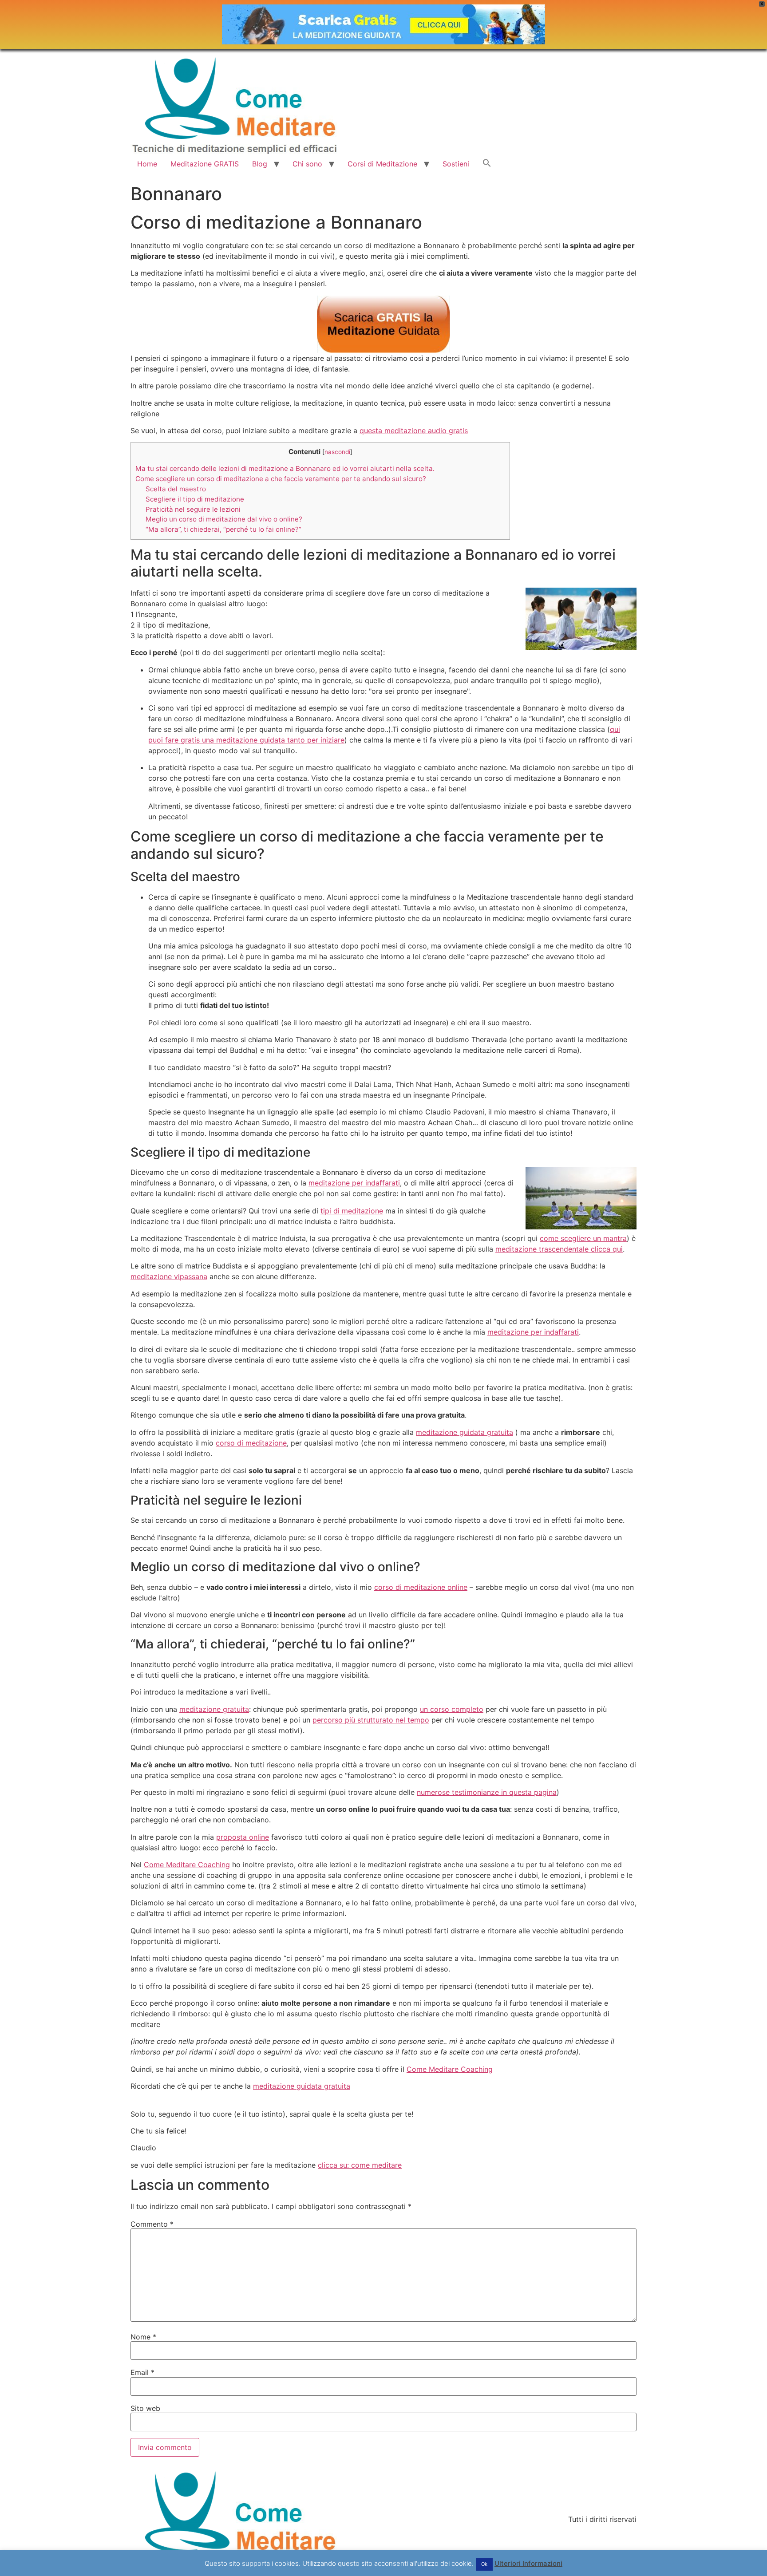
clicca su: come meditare (360, 2165)
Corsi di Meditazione (382, 164)
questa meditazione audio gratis (414, 431)
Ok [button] (484, 2564)
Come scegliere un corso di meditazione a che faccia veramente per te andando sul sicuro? (281, 479)
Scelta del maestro (176, 489)
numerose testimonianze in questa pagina (487, 1792)
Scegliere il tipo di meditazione (195, 499)
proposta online (243, 1837)
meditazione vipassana (169, 1276)
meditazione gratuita (214, 1709)
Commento (152, 2224)
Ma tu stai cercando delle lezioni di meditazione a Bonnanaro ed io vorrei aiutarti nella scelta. (285, 468)
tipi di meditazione (352, 1211)
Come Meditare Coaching (187, 1865)
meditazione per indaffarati (354, 1183)
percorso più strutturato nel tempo (371, 1720)
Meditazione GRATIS (205, 164)
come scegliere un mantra (583, 1238)
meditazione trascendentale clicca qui (559, 1249)
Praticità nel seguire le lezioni (193, 509)
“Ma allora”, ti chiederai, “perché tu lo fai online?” (223, 529)
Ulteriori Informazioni (528, 2563)
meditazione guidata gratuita (465, 1432)
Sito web (145, 2408)
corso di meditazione (251, 1443)
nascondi (337, 452)
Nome (143, 2337)
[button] (487, 164)
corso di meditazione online (421, 1587)
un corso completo (452, 1709)
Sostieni (456, 164)
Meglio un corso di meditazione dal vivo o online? (224, 519)
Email (142, 2372)
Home (147, 164)
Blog (260, 164)
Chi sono (307, 164)
